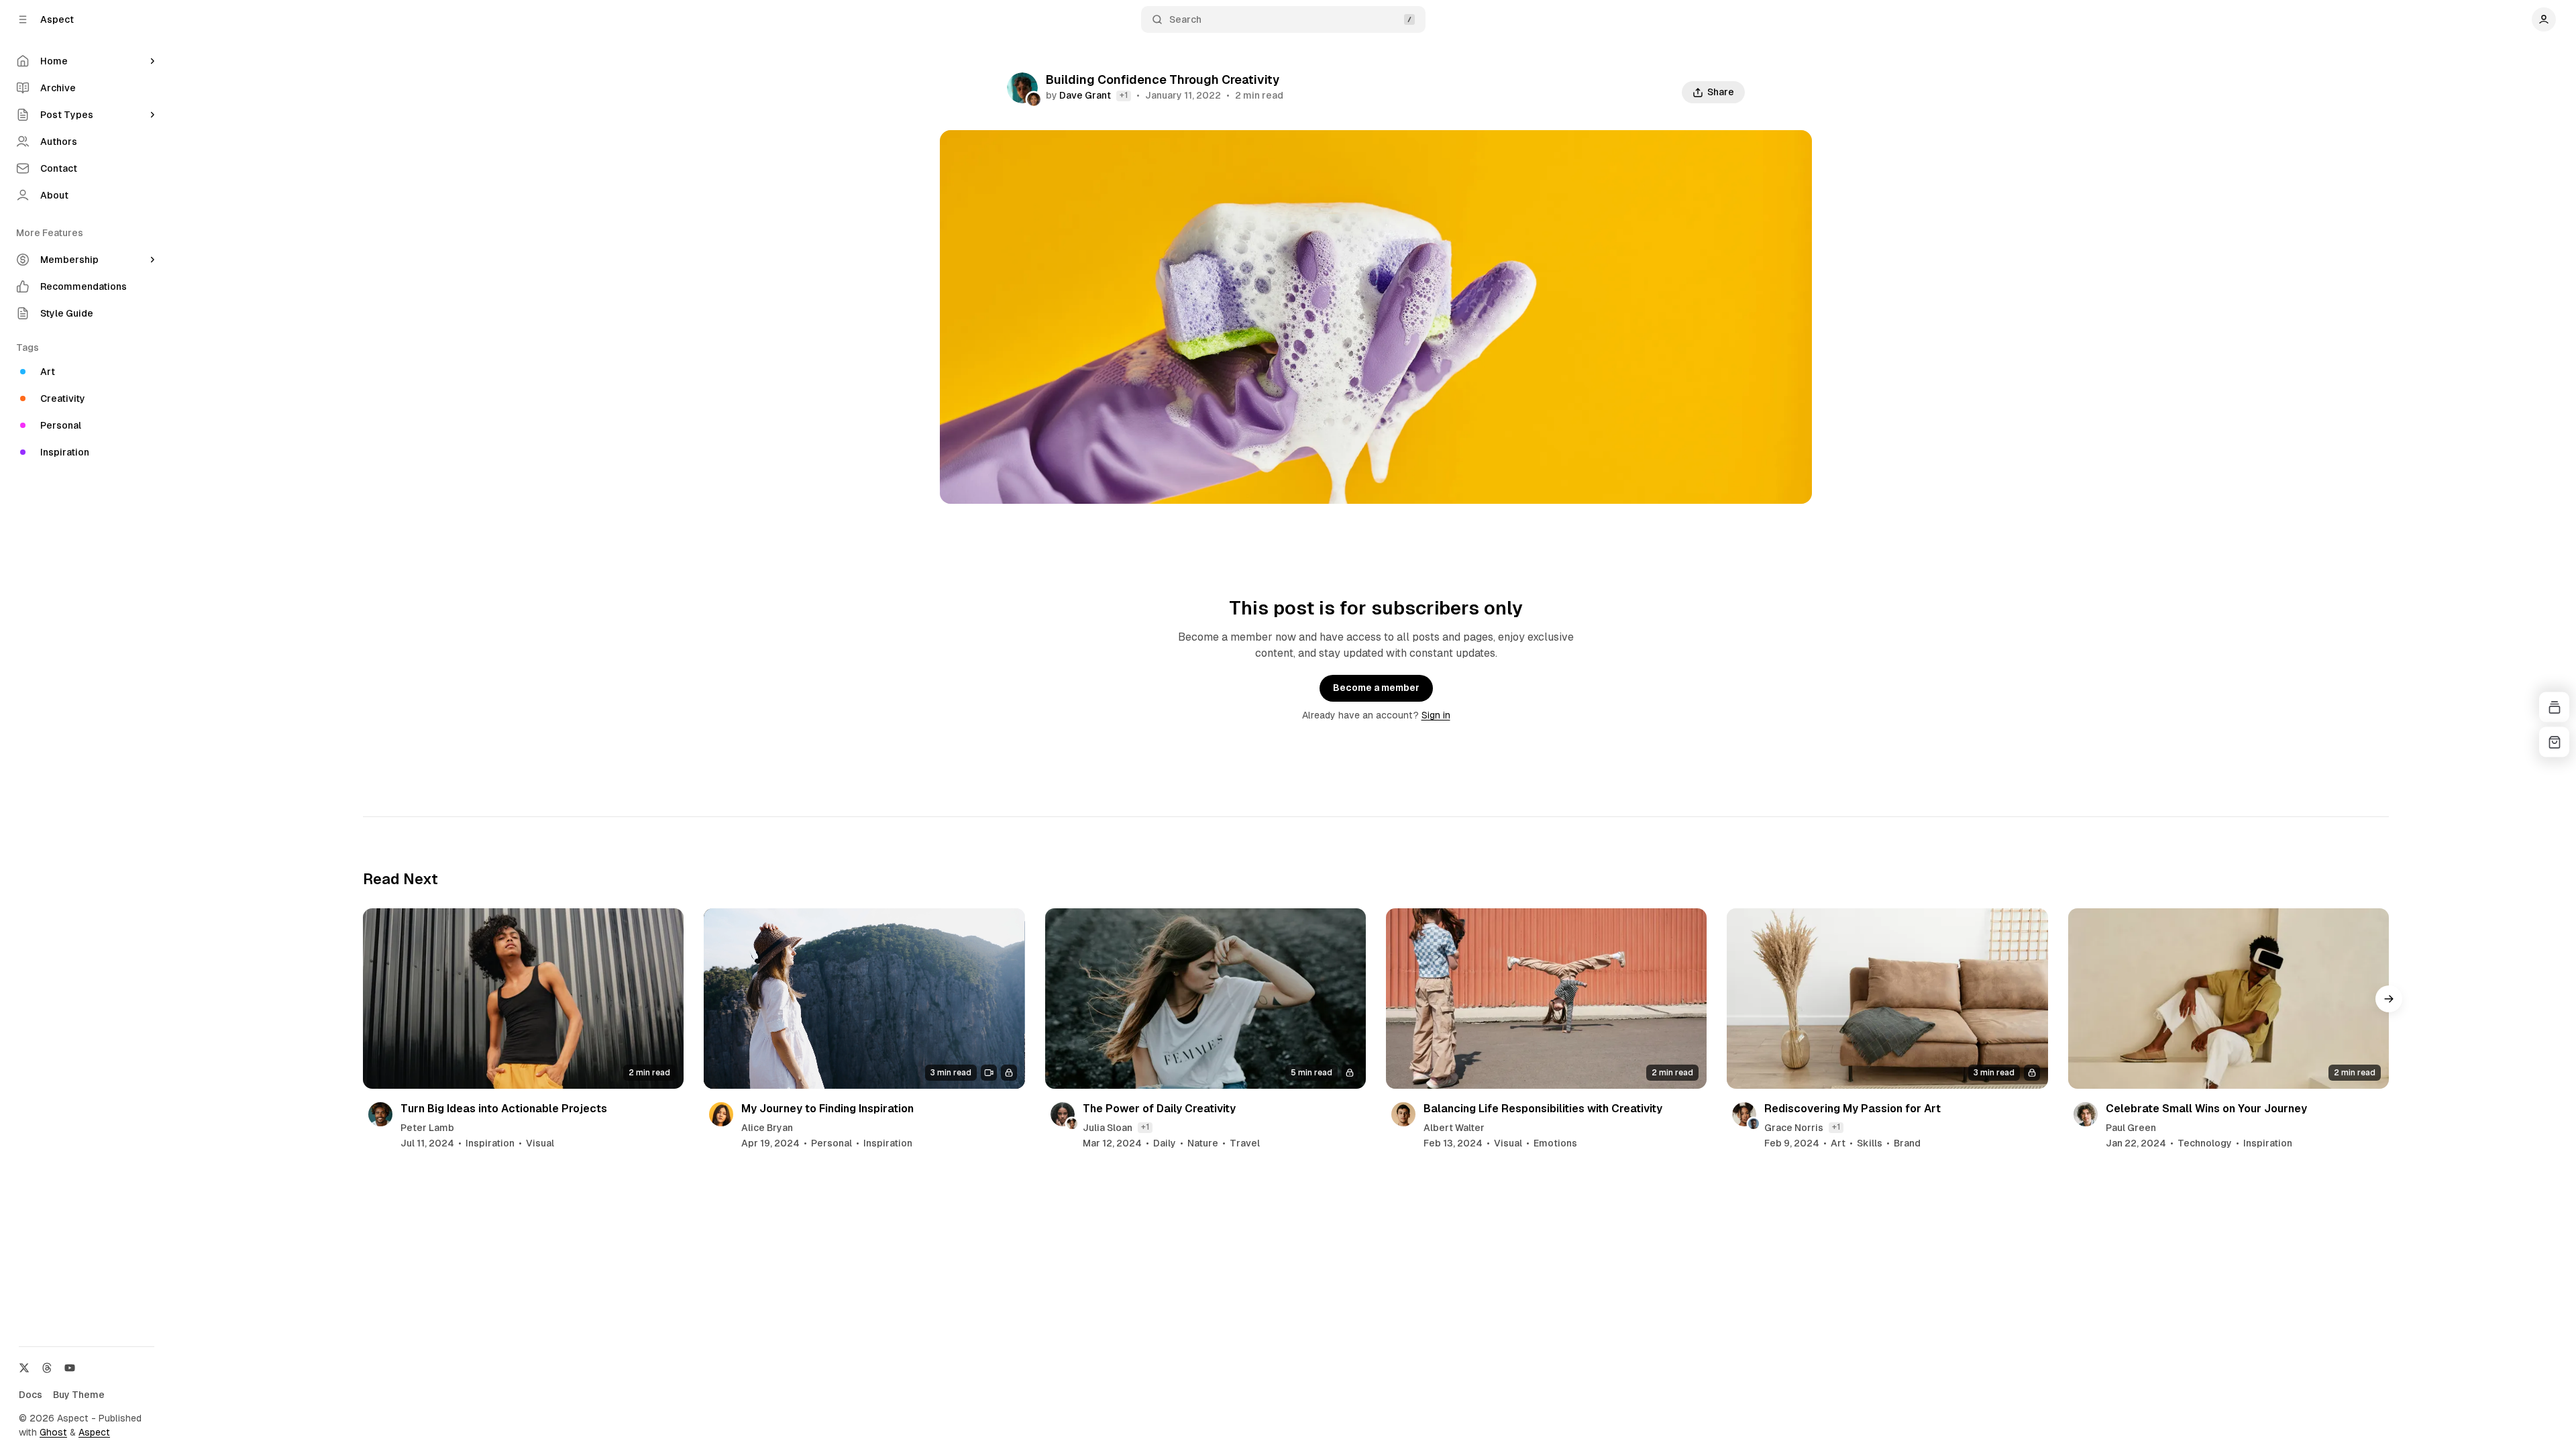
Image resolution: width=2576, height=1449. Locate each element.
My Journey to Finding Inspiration (827, 1109)
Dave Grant (1085, 95)
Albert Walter (1454, 1128)
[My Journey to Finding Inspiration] (864, 999)
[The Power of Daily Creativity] (1205, 999)
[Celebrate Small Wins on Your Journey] (2229, 999)
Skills (1870, 1143)
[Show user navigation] (2544, 19)
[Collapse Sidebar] (23, 19)
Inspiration (490, 1143)
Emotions (1555, 1143)
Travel (1245, 1143)
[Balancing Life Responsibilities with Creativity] (1546, 999)
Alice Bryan (767, 1128)
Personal (831, 1143)
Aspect (94, 1432)
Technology (2205, 1143)
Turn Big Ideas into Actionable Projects (504, 1109)
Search (1185, 19)
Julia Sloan (1108, 1128)
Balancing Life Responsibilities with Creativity (1543, 1109)
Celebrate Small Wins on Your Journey (2206, 1109)
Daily (1165, 1143)
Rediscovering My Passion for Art (1853, 1109)
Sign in (1436, 715)
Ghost (53, 1432)
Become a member (1376, 688)
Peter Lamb (427, 1128)
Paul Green (2131, 1128)
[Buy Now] (2554, 742)
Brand (1907, 1143)
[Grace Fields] (1034, 99)
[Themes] (2554, 707)
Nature (1203, 1143)
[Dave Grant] (1022, 88)
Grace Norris (1794, 1128)
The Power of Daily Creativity (1159, 1109)
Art (1838, 1143)
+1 (1124, 95)
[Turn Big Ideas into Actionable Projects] (523, 999)
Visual (540, 1143)
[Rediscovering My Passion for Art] (1887, 999)
